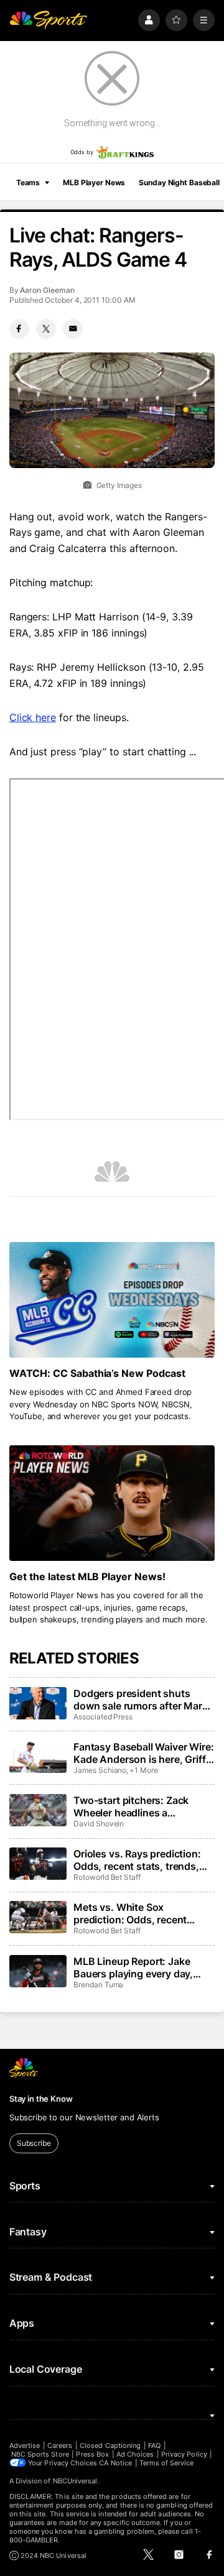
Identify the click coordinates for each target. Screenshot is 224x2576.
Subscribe (34, 2143)
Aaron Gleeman (47, 290)
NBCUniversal (75, 2481)
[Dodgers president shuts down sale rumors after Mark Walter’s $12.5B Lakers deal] (38, 1703)
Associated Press (103, 1717)
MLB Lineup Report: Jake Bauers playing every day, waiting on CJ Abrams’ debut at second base (141, 1967)
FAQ (154, 2445)
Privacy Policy (184, 2454)
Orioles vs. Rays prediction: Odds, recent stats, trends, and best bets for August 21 (139, 1860)
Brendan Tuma (98, 1985)
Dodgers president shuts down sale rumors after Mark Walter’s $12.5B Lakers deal (141, 1700)
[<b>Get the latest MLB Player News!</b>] (112, 1503)
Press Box (92, 2454)
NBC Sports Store (40, 2454)
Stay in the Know (41, 2099)
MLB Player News (94, 182)
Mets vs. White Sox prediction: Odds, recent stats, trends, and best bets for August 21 (138, 1913)
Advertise (25, 2445)
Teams (28, 182)
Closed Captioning (110, 2445)
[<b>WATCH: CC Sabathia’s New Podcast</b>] (112, 1300)
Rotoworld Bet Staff (107, 1877)
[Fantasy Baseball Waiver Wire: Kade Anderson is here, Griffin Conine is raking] (38, 1757)
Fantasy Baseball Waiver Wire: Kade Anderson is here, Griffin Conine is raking (144, 1753)
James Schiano (100, 1770)
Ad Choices (135, 2454)
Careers (60, 2445)
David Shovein (99, 1824)
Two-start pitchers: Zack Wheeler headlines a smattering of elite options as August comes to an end (142, 1806)
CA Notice (115, 2463)
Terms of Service (167, 2463)
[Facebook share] (19, 329)
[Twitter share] (46, 329)
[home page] (49, 20)
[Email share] (73, 329)
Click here (33, 717)
